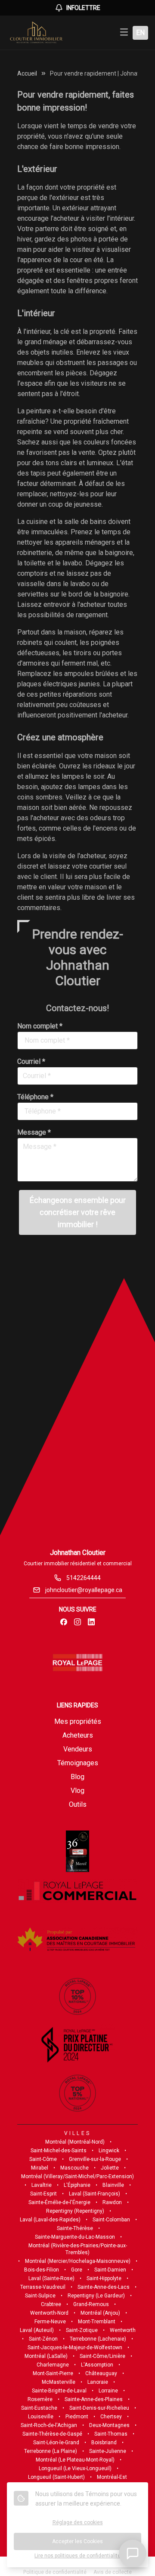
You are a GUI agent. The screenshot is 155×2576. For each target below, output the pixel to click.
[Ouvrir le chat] (133, 2554)
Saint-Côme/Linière (102, 2356)
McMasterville (59, 2382)
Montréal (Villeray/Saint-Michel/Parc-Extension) (77, 2176)
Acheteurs (78, 1735)
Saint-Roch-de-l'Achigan (49, 2425)
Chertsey (111, 2417)
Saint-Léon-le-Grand (56, 2443)
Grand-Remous (91, 2304)
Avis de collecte (113, 2572)
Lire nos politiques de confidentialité (77, 2556)
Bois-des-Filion (42, 2270)
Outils (78, 1804)
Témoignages (78, 1763)
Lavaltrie (42, 2185)
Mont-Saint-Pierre (53, 2373)
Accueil (27, 73)
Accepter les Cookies (77, 2541)
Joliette (110, 2168)
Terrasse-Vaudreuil (43, 2287)
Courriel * (31, 1061)
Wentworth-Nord (49, 2313)
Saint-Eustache (39, 2408)
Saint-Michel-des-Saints (59, 2151)
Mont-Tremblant (97, 2322)
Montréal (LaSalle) (46, 2356)
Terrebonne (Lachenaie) (98, 2339)
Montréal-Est (112, 2477)
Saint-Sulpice (40, 2296)
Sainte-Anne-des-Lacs (104, 2287)
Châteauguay (101, 2373)
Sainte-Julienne (108, 2451)
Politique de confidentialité (55, 2572)
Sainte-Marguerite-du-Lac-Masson (75, 2237)
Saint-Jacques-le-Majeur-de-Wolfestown (75, 2348)
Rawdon (112, 2202)
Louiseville (41, 2417)
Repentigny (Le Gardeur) (96, 2296)
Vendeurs (78, 1749)
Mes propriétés (78, 1721)
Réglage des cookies (78, 2522)
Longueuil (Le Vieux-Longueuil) (75, 2468)
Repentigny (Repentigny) (75, 2211)
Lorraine (108, 2391)
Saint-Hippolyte (104, 2278)
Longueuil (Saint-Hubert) (56, 2477)
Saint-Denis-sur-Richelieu (99, 2408)
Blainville (113, 2185)
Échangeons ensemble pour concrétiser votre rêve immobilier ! (78, 1212)
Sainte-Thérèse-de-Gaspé (52, 2434)
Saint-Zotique (82, 2330)
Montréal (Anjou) (100, 2313)
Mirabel (40, 2168)
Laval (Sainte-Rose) (51, 2278)
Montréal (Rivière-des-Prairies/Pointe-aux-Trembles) (78, 2249)
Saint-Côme (43, 2159)
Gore (77, 2270)
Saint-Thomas (111, 2434)
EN (140, 33)
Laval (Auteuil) (37, 2330)
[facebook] (64, 1622)
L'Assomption (97, 2365)
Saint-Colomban (111, 2220)
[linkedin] (91, 1622)
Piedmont (77, 2417)
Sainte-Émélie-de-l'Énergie (59, 2202)
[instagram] (77, 1622)
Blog (77, 1777)
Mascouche (74, 2168)
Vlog (77, 1791)
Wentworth (123, 2330)
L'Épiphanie (77, 2185)
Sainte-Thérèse (75, 2228)
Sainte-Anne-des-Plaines (94, 2399)
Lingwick (109, 2151)
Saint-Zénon (43, 2339)
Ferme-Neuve (50, 2322)
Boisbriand (104, 2443)
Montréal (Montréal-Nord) (75, 2142)
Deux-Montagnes (109, 2425)
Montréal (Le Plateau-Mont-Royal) (75, 2460)
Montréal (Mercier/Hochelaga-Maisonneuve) (78, 2261)
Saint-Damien (110, 2270)
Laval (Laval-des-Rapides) (50, 2220)
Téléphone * (35, 1097)
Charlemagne (53, 2365)
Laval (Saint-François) (95, 2194)
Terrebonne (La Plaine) (51, 2451)
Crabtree (51, 2304)
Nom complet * (40, 1026)
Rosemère (40, 2399)
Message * (34, 1132)
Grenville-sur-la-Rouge (95, 2159)
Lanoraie (98, 2382)
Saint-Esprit (43, 2194)
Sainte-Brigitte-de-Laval (59, 2391)
